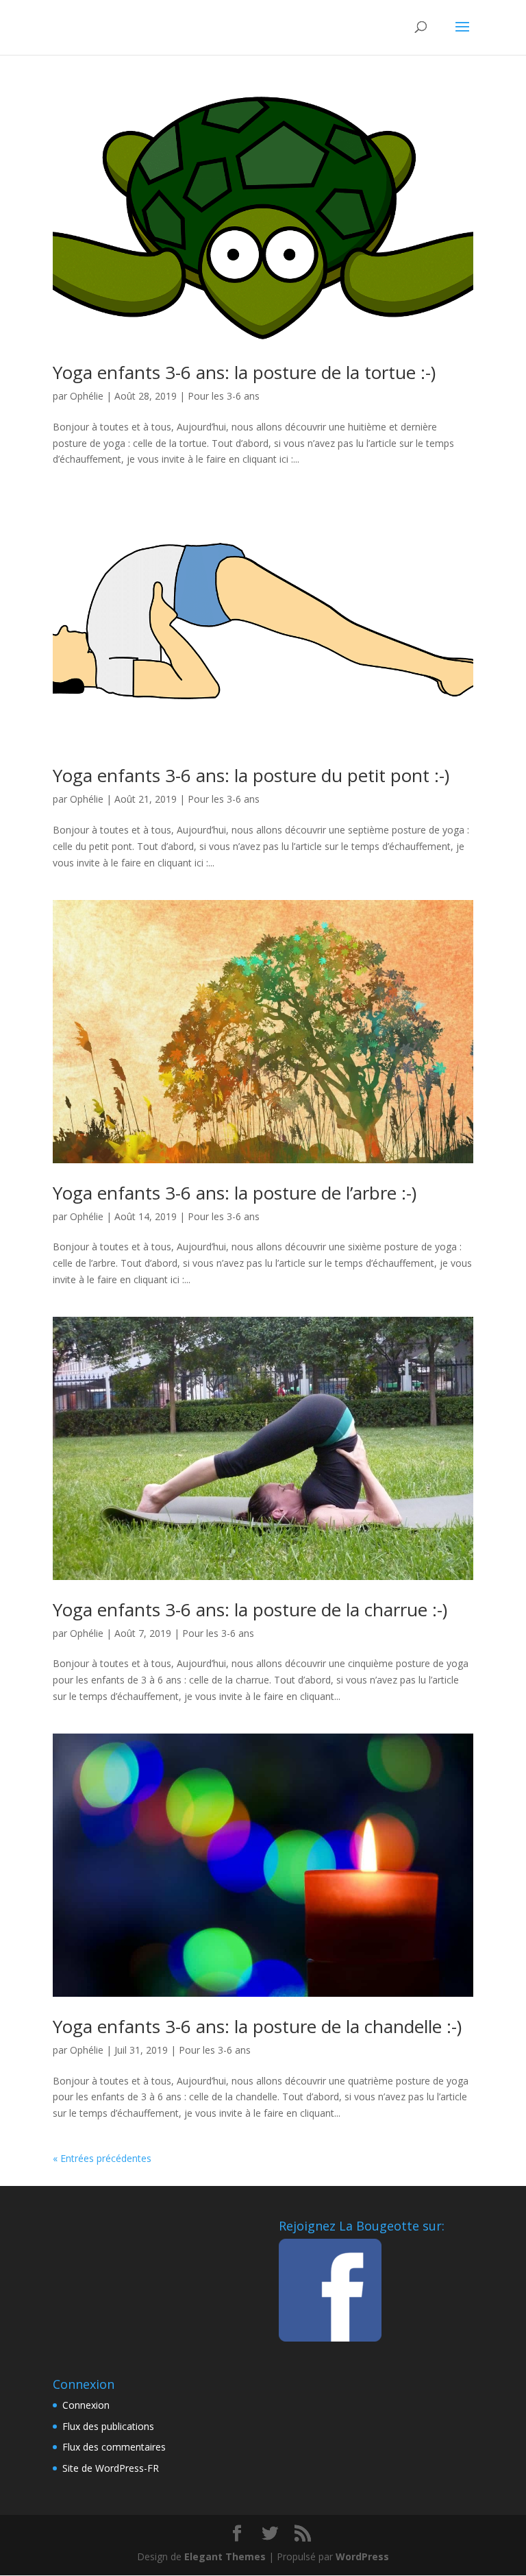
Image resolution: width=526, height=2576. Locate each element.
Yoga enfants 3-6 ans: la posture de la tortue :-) (244, 372)
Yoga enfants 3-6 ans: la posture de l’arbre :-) (235, 1193)
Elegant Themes (225, 2556)
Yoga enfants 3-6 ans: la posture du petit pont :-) (251, 775)
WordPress (362, 2556)
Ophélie (87, 396)
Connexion (86, 2405)
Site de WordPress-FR (111, 2468)
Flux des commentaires (114, 2447)
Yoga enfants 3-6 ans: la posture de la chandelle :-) (257, 2026)
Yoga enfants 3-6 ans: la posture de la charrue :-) (250, 1609)
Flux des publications (108, 2426)
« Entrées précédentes (102, 2158)
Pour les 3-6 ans (224, 396)
